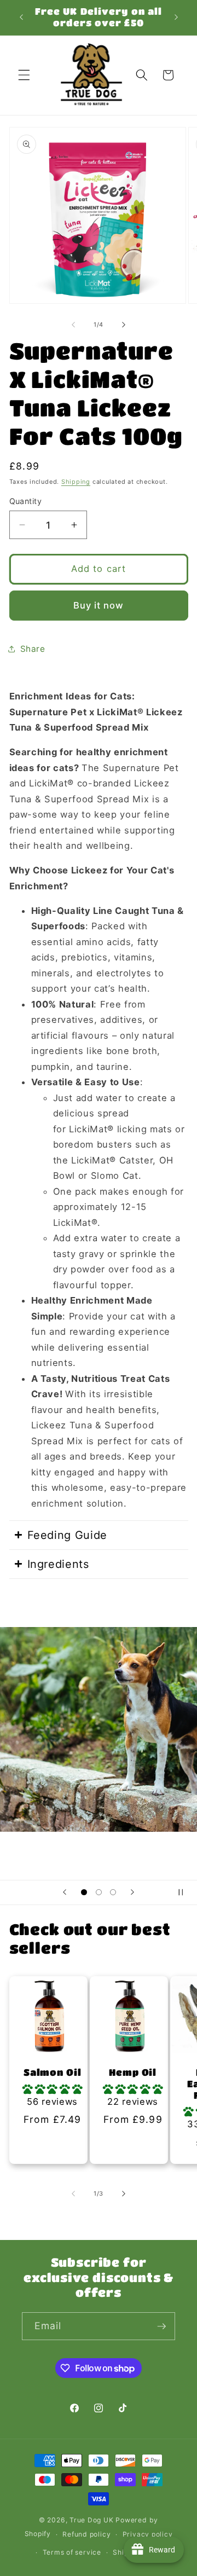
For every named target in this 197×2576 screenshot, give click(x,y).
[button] (24, 75)
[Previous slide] (65, 1892)
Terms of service (72, 2552)
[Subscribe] (161, 2326)
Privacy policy (148, 2534)
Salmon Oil (52, 2072)
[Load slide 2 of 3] (99, 1892)
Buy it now (99, 605)
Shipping (76, 482)
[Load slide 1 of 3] (84, 1892)
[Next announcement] (176, 18)
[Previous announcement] (21, 18)
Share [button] (33, 649)
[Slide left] (73, 325)
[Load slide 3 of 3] (113, 1892)
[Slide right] (124, 325)
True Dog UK (91, 2520)
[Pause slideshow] (185, 1892)
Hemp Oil (133, 2072)
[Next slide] (132, 1892)
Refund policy (86, 2534)
